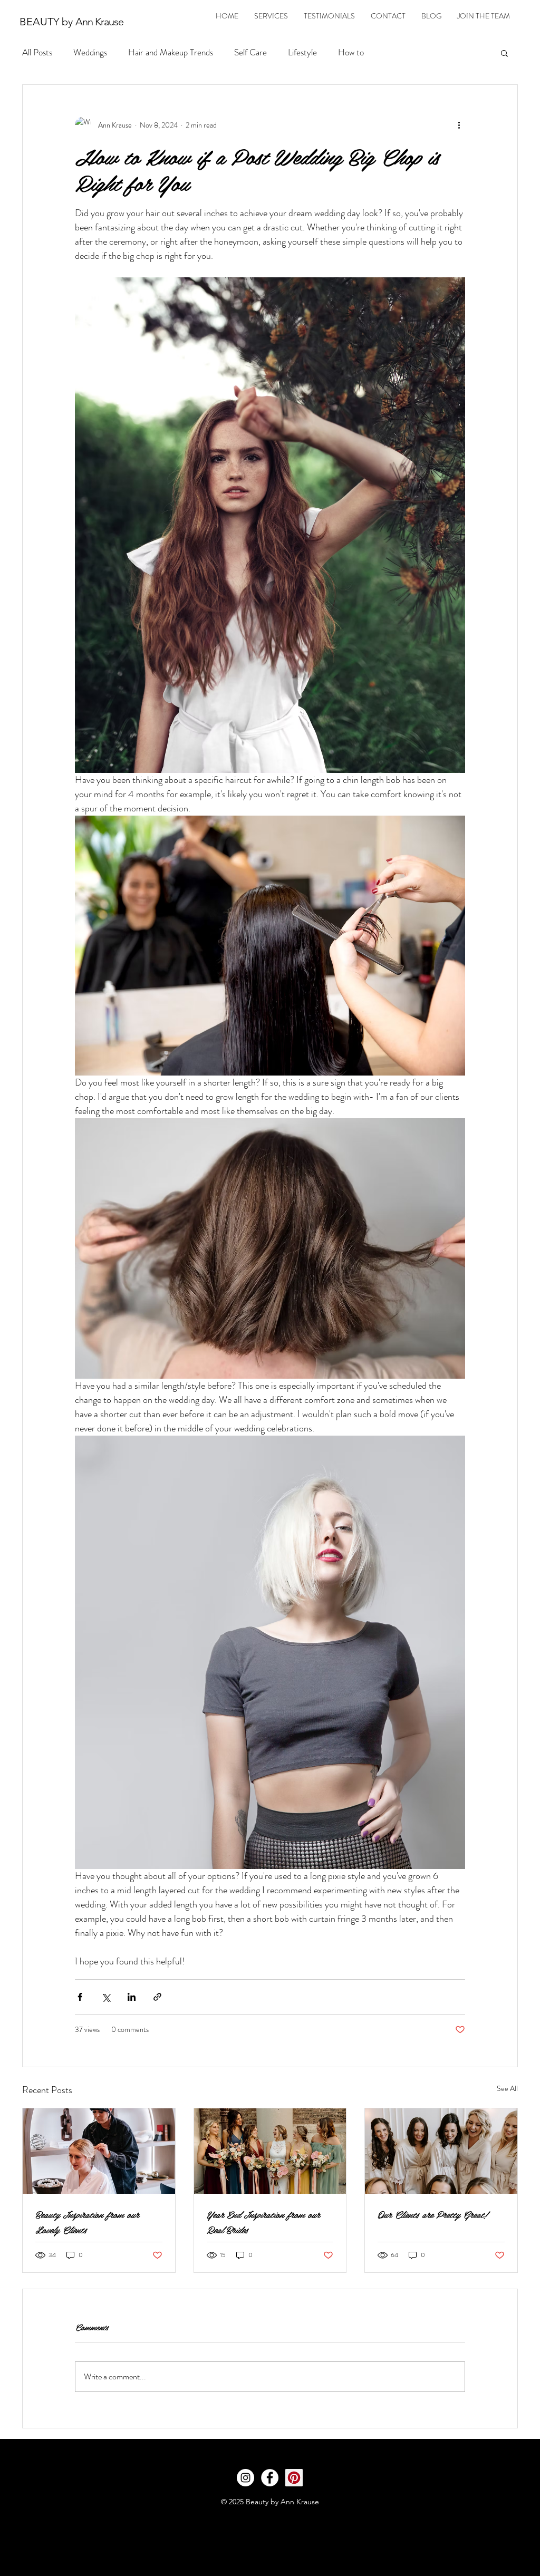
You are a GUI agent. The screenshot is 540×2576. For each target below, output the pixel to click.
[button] (504, 53)
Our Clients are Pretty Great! (432, 2214)
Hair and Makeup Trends (171, 52)
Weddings (90, 52)
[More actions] (459, 125)
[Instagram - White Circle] (245, 2478)
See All (507, 2088)
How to (351, 52)
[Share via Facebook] (80, 1997)
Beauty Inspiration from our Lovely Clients (87, 2222)
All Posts (37, 52)
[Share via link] (157, 1997)
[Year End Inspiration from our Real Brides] (270, 2151)
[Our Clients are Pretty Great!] (441, 2151)
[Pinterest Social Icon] (294, 2478)
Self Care (250, 52)
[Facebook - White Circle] (270, 2478)
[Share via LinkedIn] (132, 1997)
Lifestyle (302, 52)
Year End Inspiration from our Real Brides (263, 2222)
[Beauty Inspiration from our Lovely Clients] (99, 2151)
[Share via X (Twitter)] (106, 1997)
